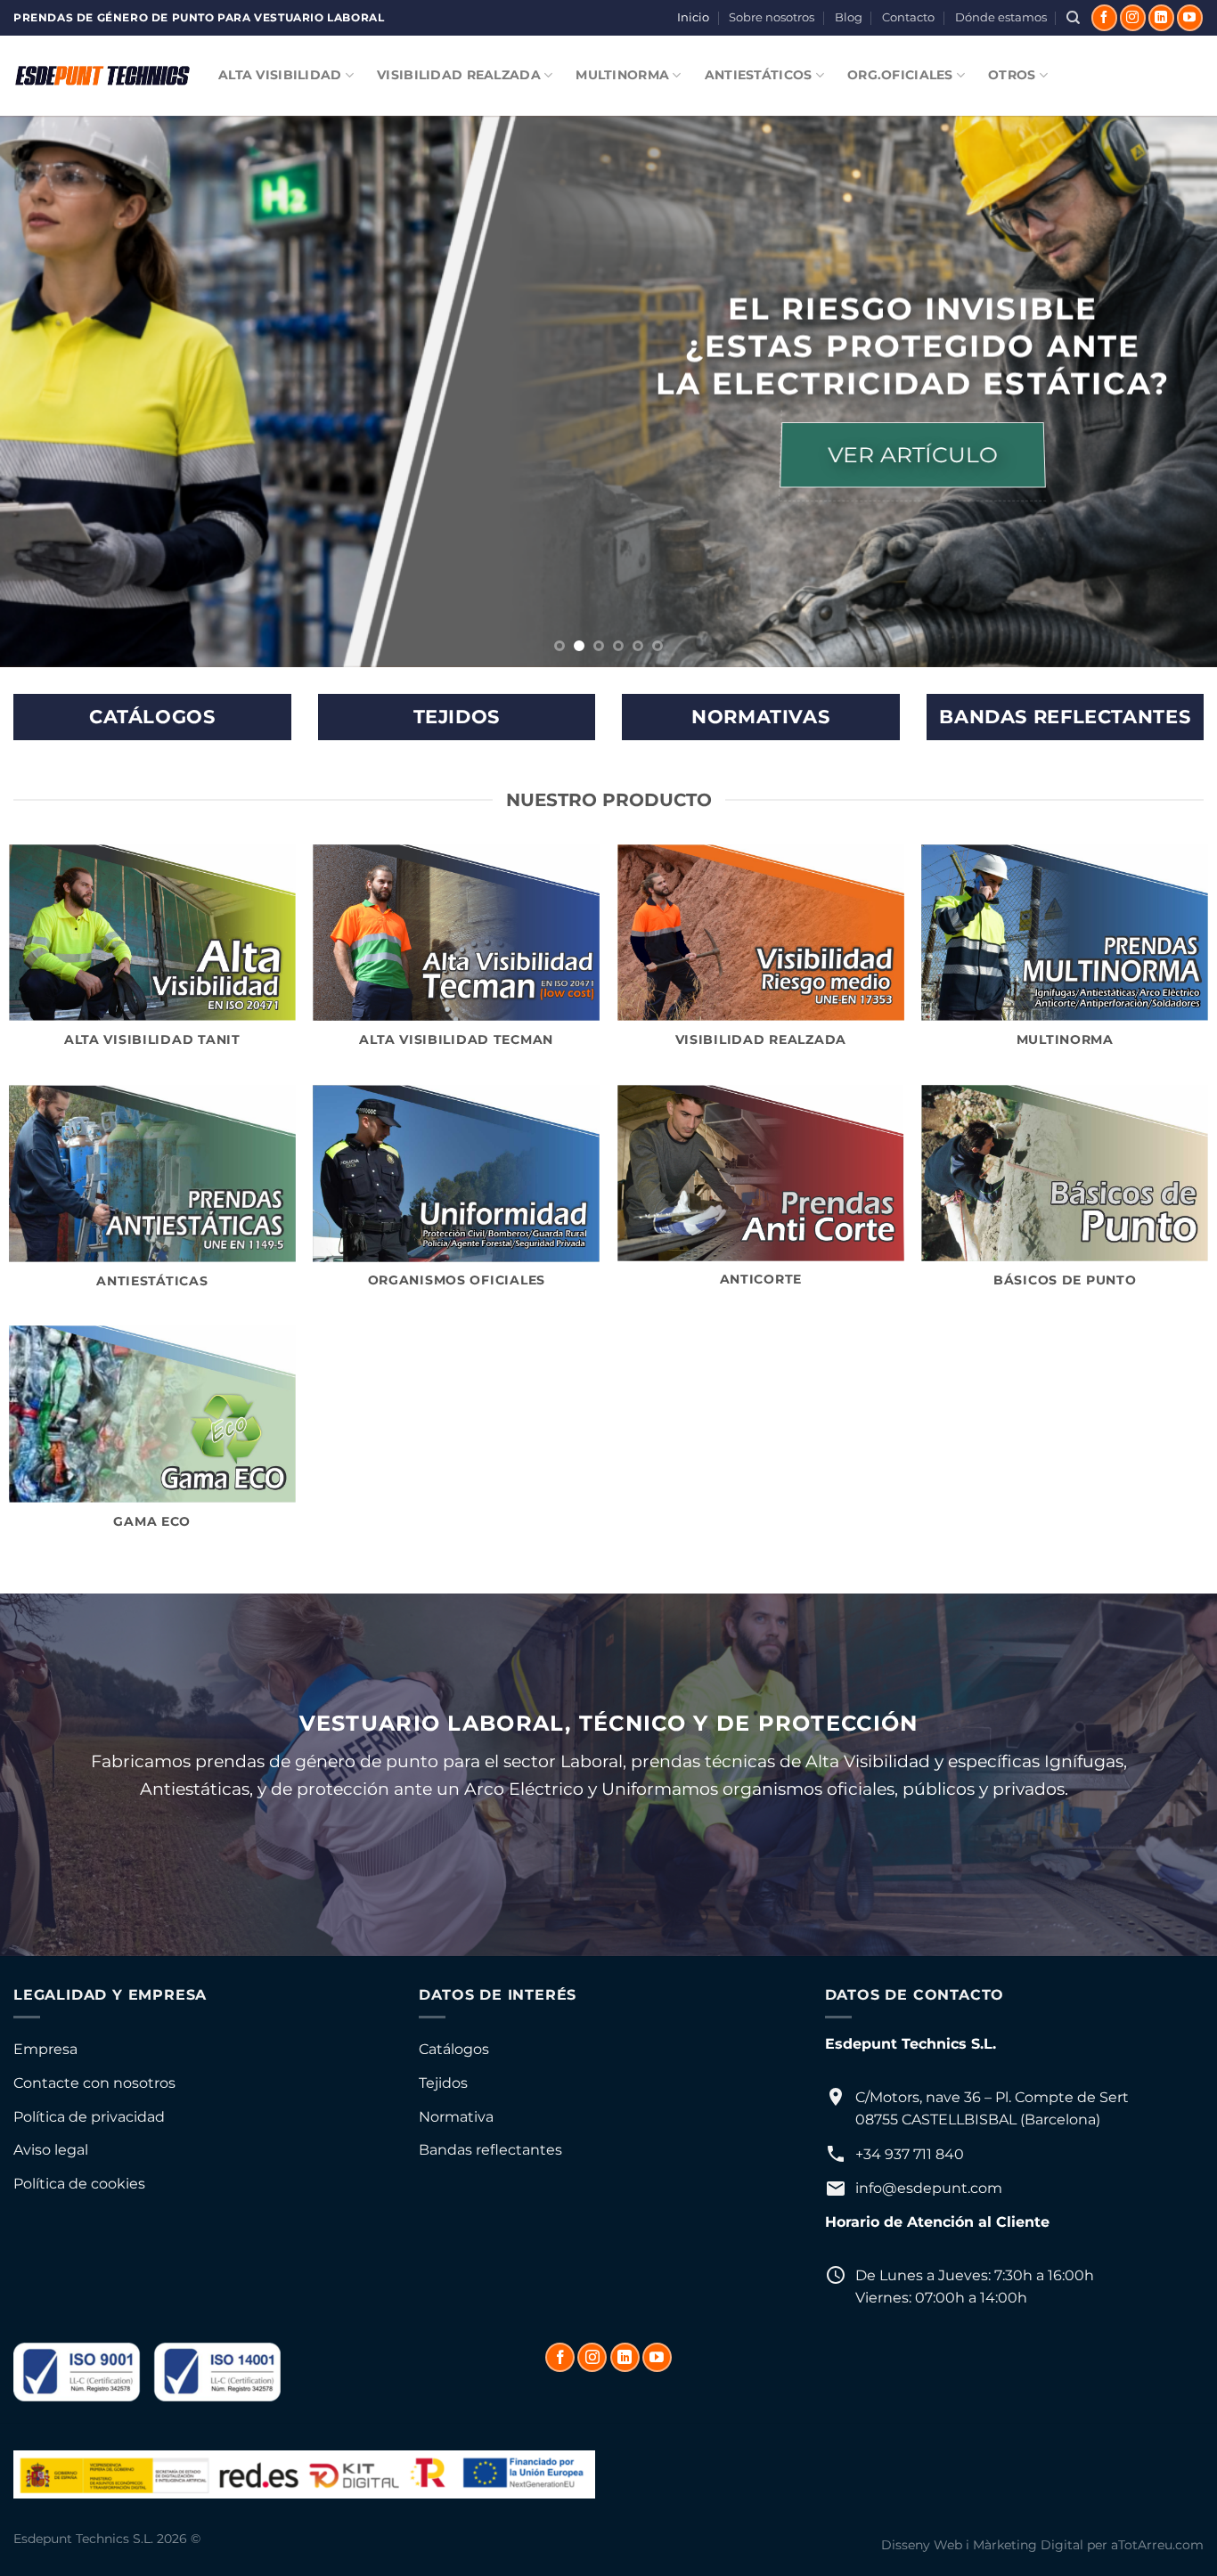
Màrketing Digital (1028, 2545)
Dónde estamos (1001, 17)
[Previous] (47, 392)
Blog (849, 17)
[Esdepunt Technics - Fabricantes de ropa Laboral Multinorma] (102, 76)
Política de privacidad (89, 2117)
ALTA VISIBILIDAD (280, 75)
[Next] (1170, 392)
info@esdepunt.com (929, 2188)
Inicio (693, 17)
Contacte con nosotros (94, 2083)
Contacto (908, 17)
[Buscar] (1073, 18)
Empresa (45, 2049)
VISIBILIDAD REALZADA (459, 75)
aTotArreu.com (1157, 2545)
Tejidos (443, 2083)
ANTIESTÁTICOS (759, 75)
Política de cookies (79, 2184)
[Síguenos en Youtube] (1190, 18)
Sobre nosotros (772, 17)
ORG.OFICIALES (900, 75)
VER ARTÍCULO (913, 455)
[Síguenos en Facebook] (1104, 18)
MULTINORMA (622, 75)
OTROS (1012, 75)
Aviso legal (51, 2150)
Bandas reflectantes (490, 2150)
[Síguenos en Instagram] (1133, 18)
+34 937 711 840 (910, 2154)
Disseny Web (922, 2545)
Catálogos (454, 2049)
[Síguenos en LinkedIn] (1161, 18)
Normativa (456, 2117)
